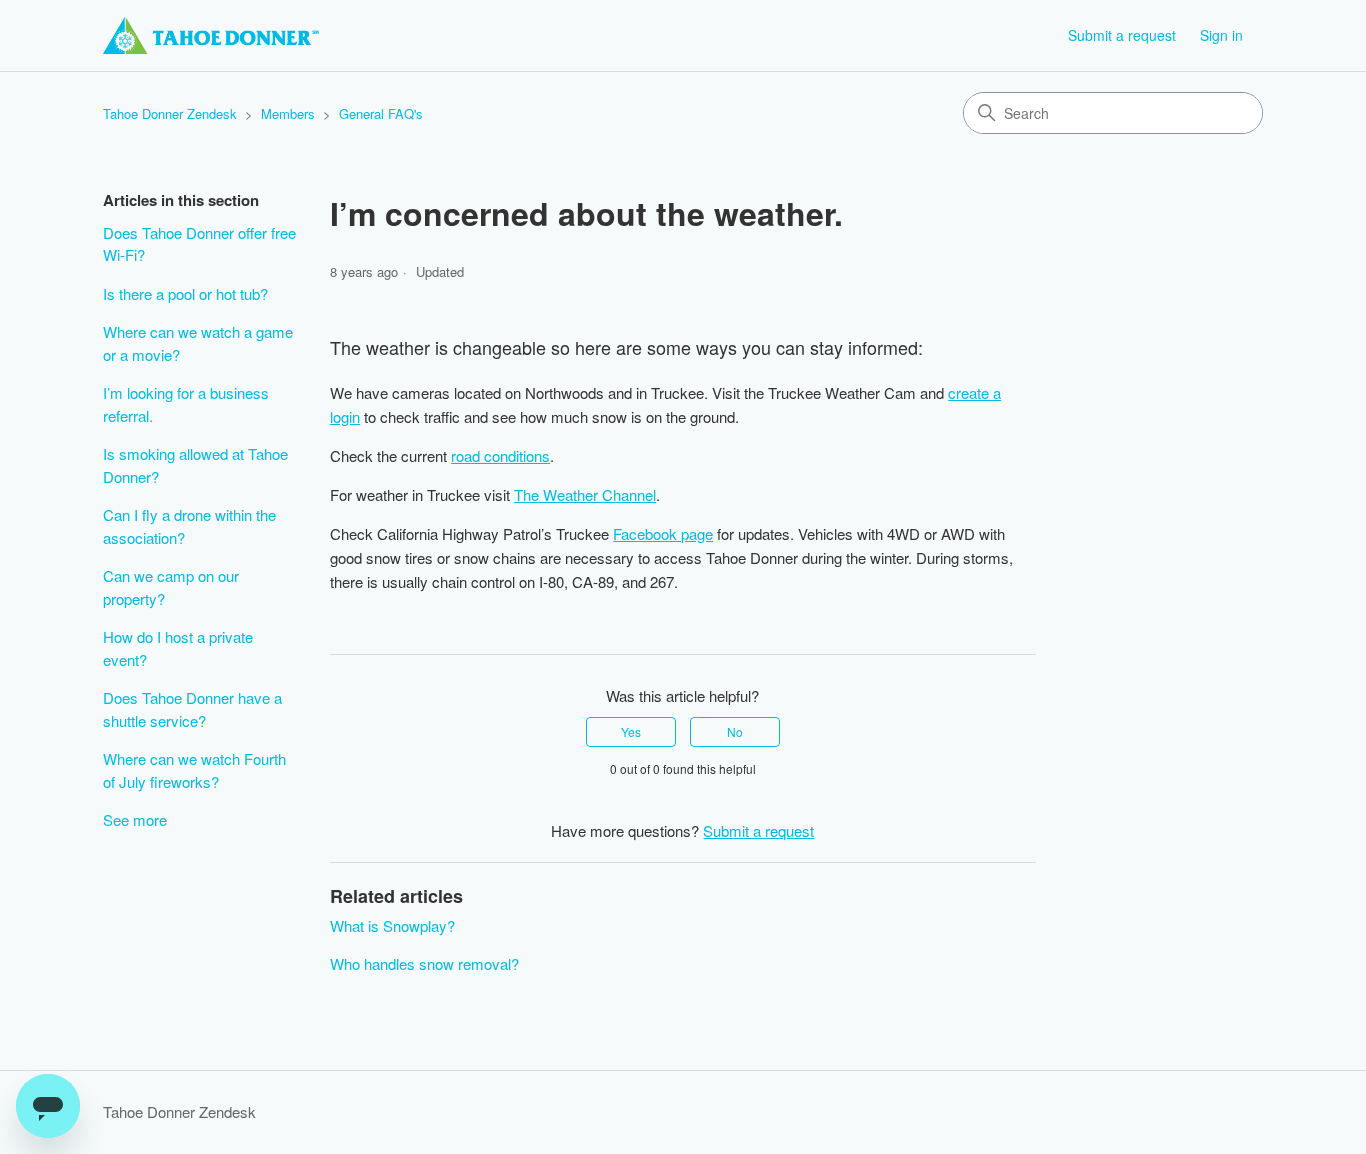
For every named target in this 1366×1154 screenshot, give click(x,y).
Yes (631, 731)
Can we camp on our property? (171, 587)
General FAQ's (381, 113)
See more (135, 819)
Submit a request (1122, 35)
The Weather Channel (585, 494)
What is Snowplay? (392, 925)
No (735, 731)
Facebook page (663, 533)
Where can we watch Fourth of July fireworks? (194, 770)
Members (288, 113)
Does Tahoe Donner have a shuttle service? (192, 709)
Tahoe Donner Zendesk (170, 113)
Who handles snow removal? (424, 963)
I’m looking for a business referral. (186, 404)
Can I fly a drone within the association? (189, 526)
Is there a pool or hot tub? (185, 293)
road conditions (500, 455)
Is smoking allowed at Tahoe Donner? (195, 465)
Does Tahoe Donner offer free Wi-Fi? (199, 244)
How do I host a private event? (178, 648)
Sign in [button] (1221, 35)
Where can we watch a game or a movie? (198, 343)
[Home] (211, 35)
